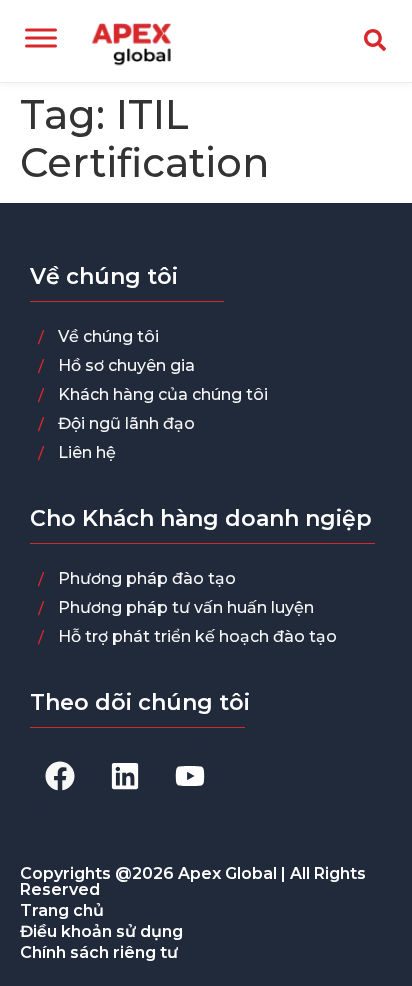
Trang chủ (62, 910)
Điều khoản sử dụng (101, 931)
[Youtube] (190, 776)
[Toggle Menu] (41, 37)
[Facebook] (60, 776)
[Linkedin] (125, 776)
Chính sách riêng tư (99, 952)
